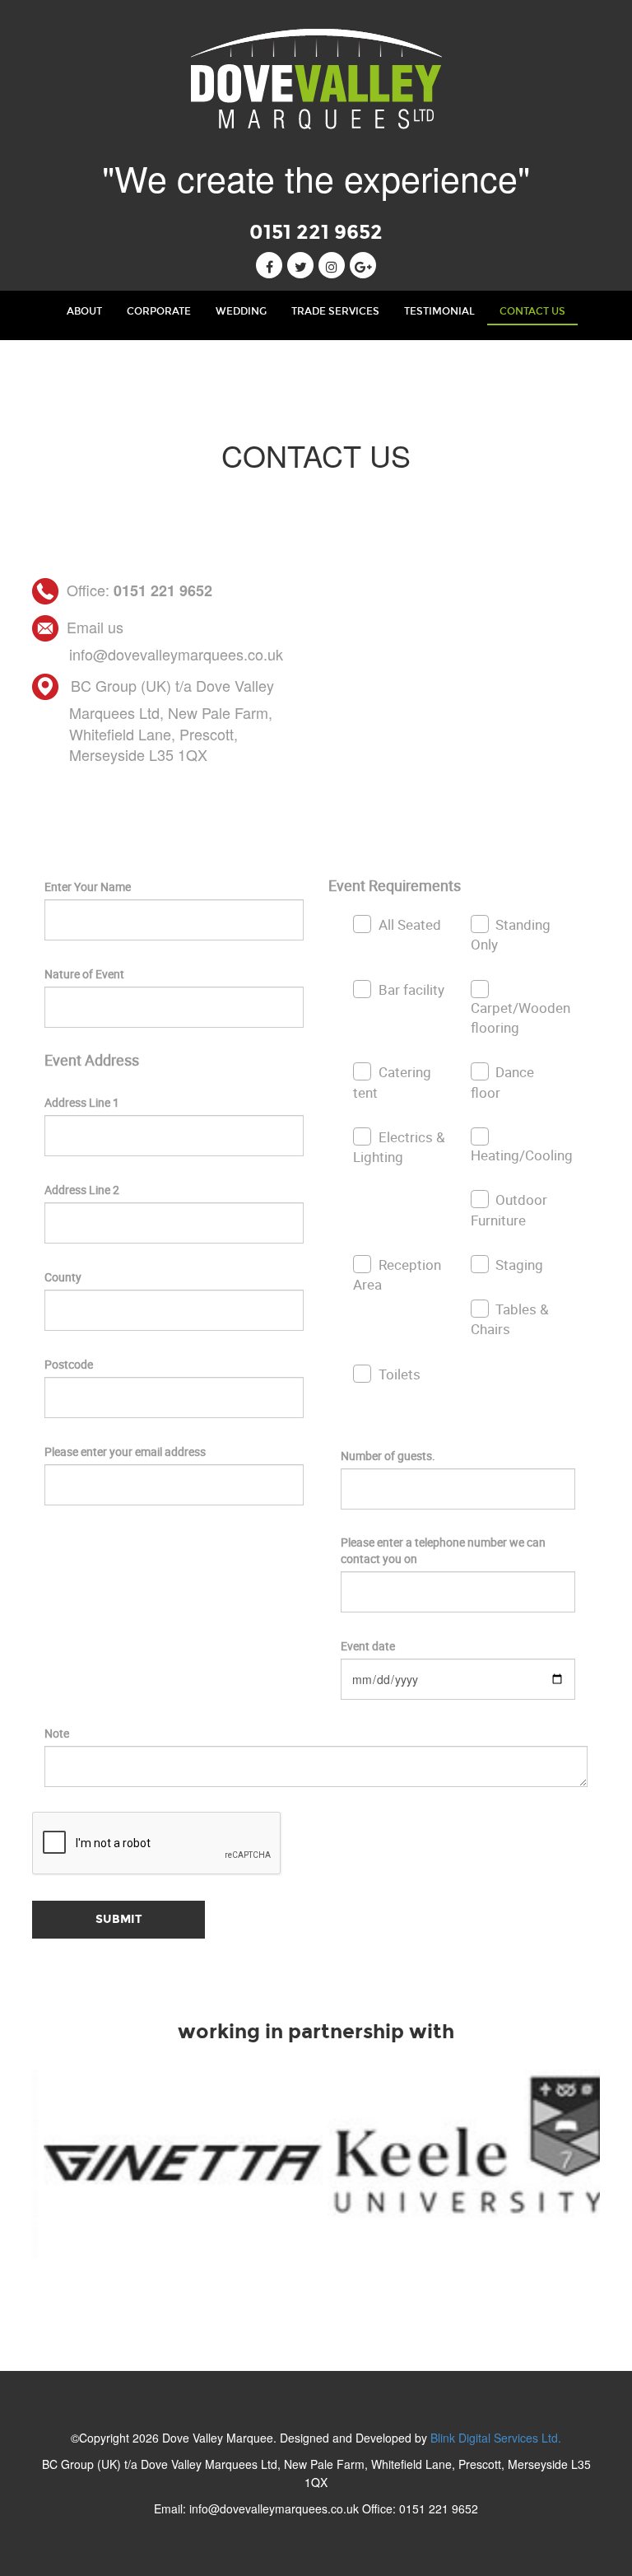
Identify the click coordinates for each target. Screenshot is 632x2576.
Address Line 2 (82, 1190)
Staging (519, 1265)
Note (57, 1733)
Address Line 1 (82, 1102)
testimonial (439, 311)
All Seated (410, 924)
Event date (368, 1646)
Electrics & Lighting (399, 1147)
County (63, 1277)
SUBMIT (119, 1919)
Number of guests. (388, 1456)
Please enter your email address (125, 1451)
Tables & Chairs (510, 1319)
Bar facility (411, 989)
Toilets (400, 1374)
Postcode (69, 1364)
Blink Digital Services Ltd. (496, 2438)
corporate (159, 311)
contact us (532, 311)
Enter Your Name (88, 887)
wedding (241, 311)
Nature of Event (84, 974)
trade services (335, 311)
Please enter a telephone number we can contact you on (443, 1550)
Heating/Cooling (522, 1155)
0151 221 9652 (316, 232)
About (91, 311)
